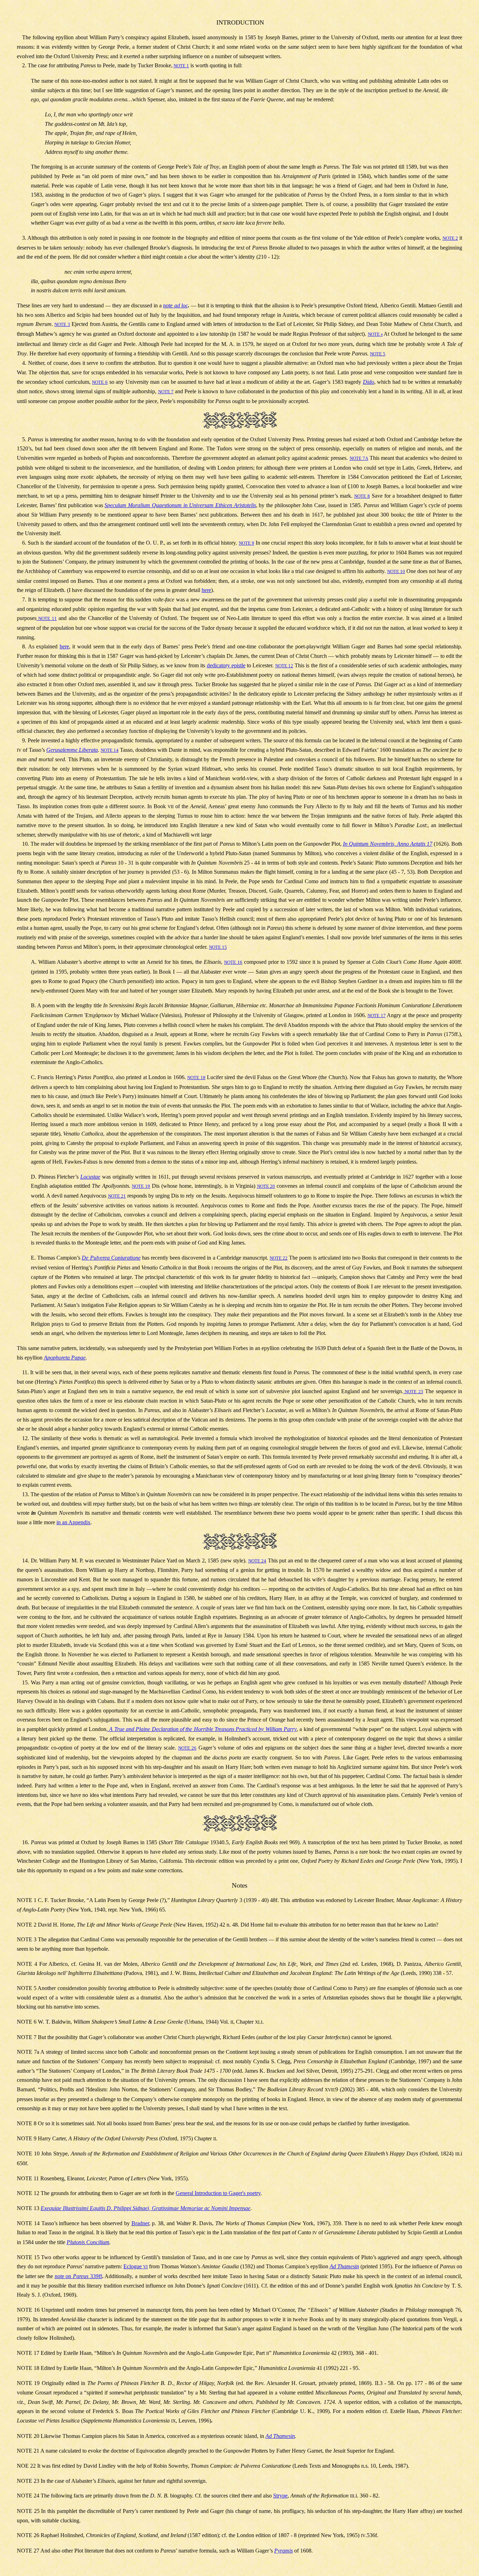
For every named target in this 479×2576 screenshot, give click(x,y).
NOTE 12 (284, 666)
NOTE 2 (450, 238)
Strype (280, 2496)
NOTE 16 (233, 962)
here (206, 590)
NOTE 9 (247, 543)
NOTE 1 (181, 66)
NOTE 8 (362, 496)
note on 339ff (78, 2276)
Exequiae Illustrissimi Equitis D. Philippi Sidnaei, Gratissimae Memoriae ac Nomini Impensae (146, 2208)
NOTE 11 (47, 618)
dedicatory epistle (226, 665)
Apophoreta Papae (65, 1358)
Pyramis (284, 2551)
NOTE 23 (413, 1392)
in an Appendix (73, 1522)
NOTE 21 (117, 1196)
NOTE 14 (110, 750)
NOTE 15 (218, 947)
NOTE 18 (196, 1078)
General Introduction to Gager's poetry (218, 2193)
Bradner (140, 2223)
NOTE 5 (378, 354)
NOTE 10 (396, 571)
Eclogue (136, 2266)
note (175, 305)
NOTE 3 (62, 324)
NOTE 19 (141, 1186)
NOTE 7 (166, 392)
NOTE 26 (187, 1748)
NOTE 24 (257, 1561)
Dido (369, 382)
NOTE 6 (100, 382)
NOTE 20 (266, 1186)
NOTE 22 (279, 1258)
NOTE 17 (376, 1016)
